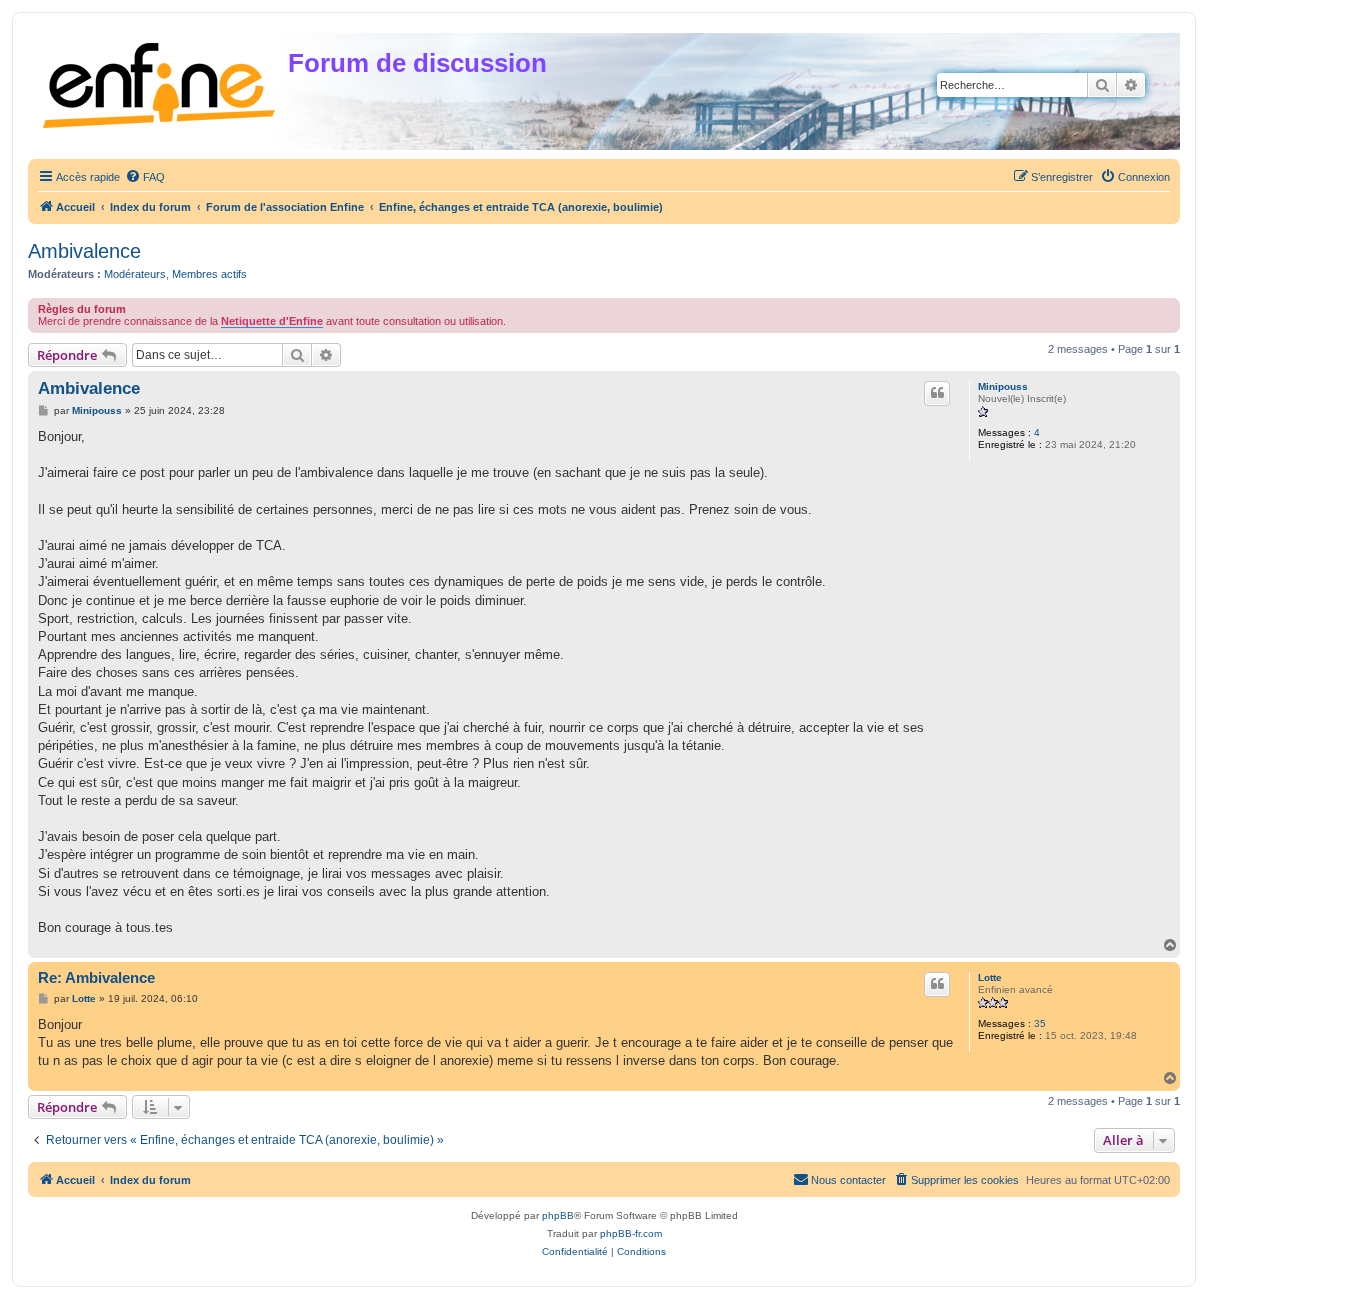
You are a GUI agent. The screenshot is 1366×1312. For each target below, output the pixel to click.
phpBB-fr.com (631, 1233)
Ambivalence (84, 251)
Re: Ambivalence (96, 977)
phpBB (558, 1215)
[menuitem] (145, 177)
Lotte (990, 977)
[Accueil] (160, 81)
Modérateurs (135, 274)
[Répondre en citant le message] (937, 393)
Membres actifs (209, 274)
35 (1040, 1023)
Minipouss (1003, 386)
